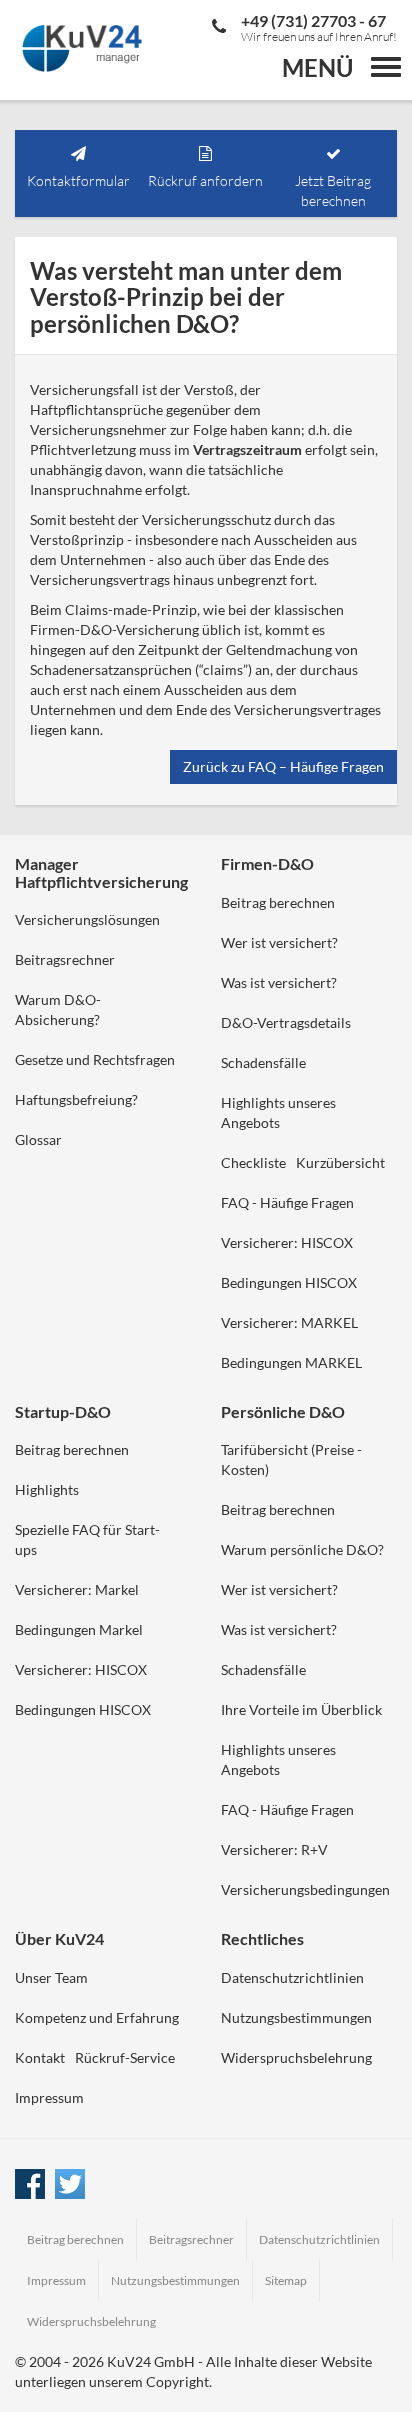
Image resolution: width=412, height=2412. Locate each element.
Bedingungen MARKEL (291, 1362)
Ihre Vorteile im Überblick (301, 1709)
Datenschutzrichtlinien (292, 1977)
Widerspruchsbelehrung (296, 2057)
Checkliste (253, 1162)
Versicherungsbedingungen (305, 1889)
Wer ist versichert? (279, 942)
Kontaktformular (78, 180)
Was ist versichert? (279, 982)
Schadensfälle (263, 1062)
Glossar (38, 1139)
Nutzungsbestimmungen (296, 2017)
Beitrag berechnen (278, 902)
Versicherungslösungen (87, 919)
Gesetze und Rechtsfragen (95, 1059)
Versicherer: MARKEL (289, 1322)
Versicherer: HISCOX (287, 1242)
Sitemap (286, 2280)
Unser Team (51, 1977)
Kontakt (40, 2057)
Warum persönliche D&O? (302, 1549)
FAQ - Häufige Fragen (287, 1202)
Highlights (47, 1489)
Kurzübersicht (340, 1162)
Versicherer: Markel (77, 1589)
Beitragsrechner (65, 959)
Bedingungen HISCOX (289, 1282)
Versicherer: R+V (274, 1849)
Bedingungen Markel (79, 1629)
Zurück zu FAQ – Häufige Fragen (283, 766)
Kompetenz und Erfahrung (97, 2017)
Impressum (49, 2097)
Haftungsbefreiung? (76, 1099)
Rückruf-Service (125, 2057)
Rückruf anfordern (205, 180)
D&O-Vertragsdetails (286, 1022)
